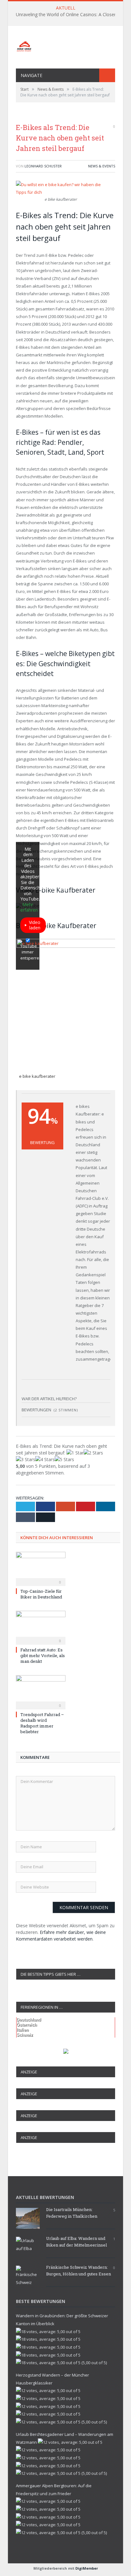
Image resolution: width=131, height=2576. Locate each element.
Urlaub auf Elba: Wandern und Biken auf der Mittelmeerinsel (76, 2242)
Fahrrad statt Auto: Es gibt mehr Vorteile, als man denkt (43, 1656)
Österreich (27, 2025)
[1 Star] (75, 1453)
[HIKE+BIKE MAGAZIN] (65, 45)
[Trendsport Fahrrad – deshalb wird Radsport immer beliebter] (41, 1691)
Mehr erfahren (29, 907)
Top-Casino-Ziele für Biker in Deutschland (41, 1594)
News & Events (102, 166)
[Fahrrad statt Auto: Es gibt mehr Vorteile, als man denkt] (41, 1627)
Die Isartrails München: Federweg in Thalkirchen (72, 2213)
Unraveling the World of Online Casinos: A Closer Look (72, 15)
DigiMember (87, 2568)
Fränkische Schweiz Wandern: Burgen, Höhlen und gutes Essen (79, 2270)
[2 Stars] (93, 1453)
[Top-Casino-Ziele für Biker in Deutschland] (41, 1568)
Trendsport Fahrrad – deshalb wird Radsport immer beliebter (42, 1723)
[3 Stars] (26, 1459)
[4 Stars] (45, 1459)
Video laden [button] (35, 925)
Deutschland (29, 2020)
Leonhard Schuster (43, 166)
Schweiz (25, 2035)
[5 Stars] (64, 1459)
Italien (23, 2030)
